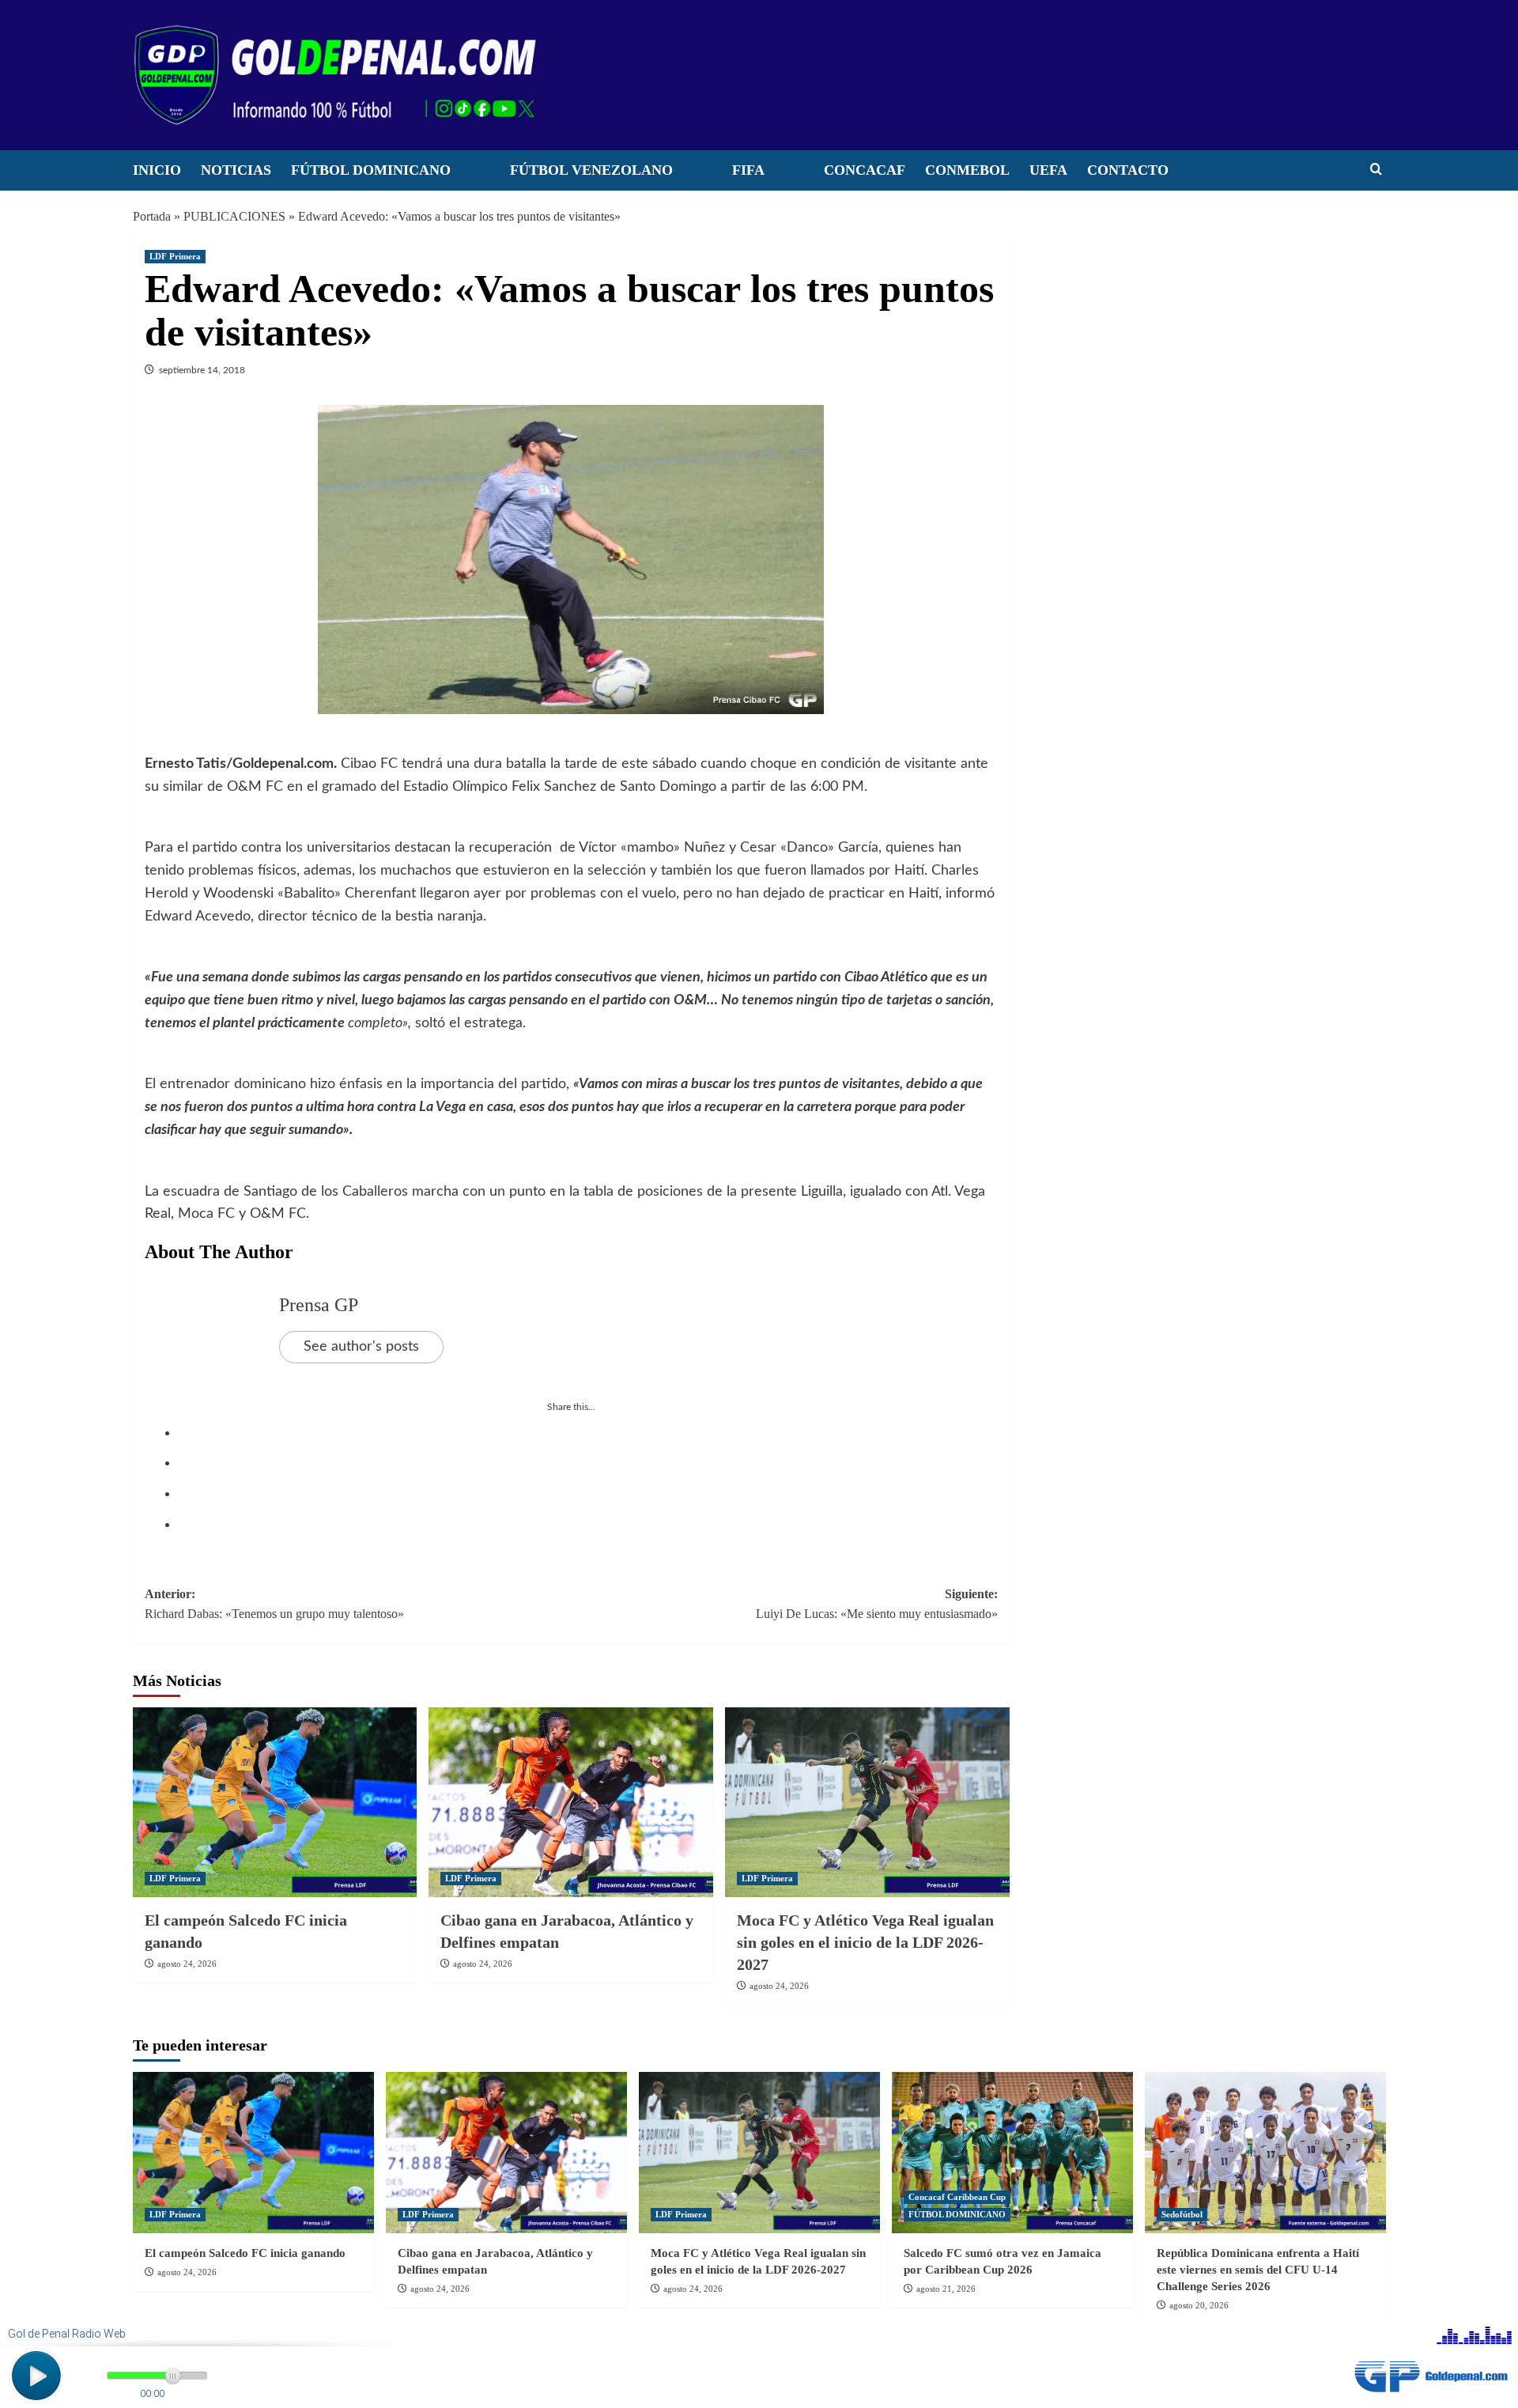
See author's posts (361, 1347)
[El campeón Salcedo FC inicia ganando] (275, 1802)
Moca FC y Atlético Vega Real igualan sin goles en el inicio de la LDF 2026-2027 (865, 1942)
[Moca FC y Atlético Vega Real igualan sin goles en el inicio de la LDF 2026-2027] (867, 1802)
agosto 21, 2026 (946, 2289)
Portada (152, 216)
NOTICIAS (236, 170)
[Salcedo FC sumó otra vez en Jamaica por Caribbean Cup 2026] (1012, 2152)
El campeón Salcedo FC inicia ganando (245, 2253)
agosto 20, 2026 (1199, 2305)
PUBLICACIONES (234, 216)
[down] (470, 175)
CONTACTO (1128, 170)
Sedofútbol (1182, 2214)
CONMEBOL (967, 170)
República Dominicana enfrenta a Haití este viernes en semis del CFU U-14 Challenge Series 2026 (1258, 2270)
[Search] (1376, 170)
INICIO (157, 170)
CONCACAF (865, 170)
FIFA (748, 170)
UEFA (1048, 170)
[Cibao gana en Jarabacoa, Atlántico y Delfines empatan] (571, 1802)
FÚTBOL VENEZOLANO (591, 170)
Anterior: (274, 1604)
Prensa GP (319, 1305)
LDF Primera (175, 256)
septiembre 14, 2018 (202, 370)
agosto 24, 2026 (187, 1964)
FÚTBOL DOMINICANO (371, 170)
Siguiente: (877, 1604)
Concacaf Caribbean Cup (957, 2197)
